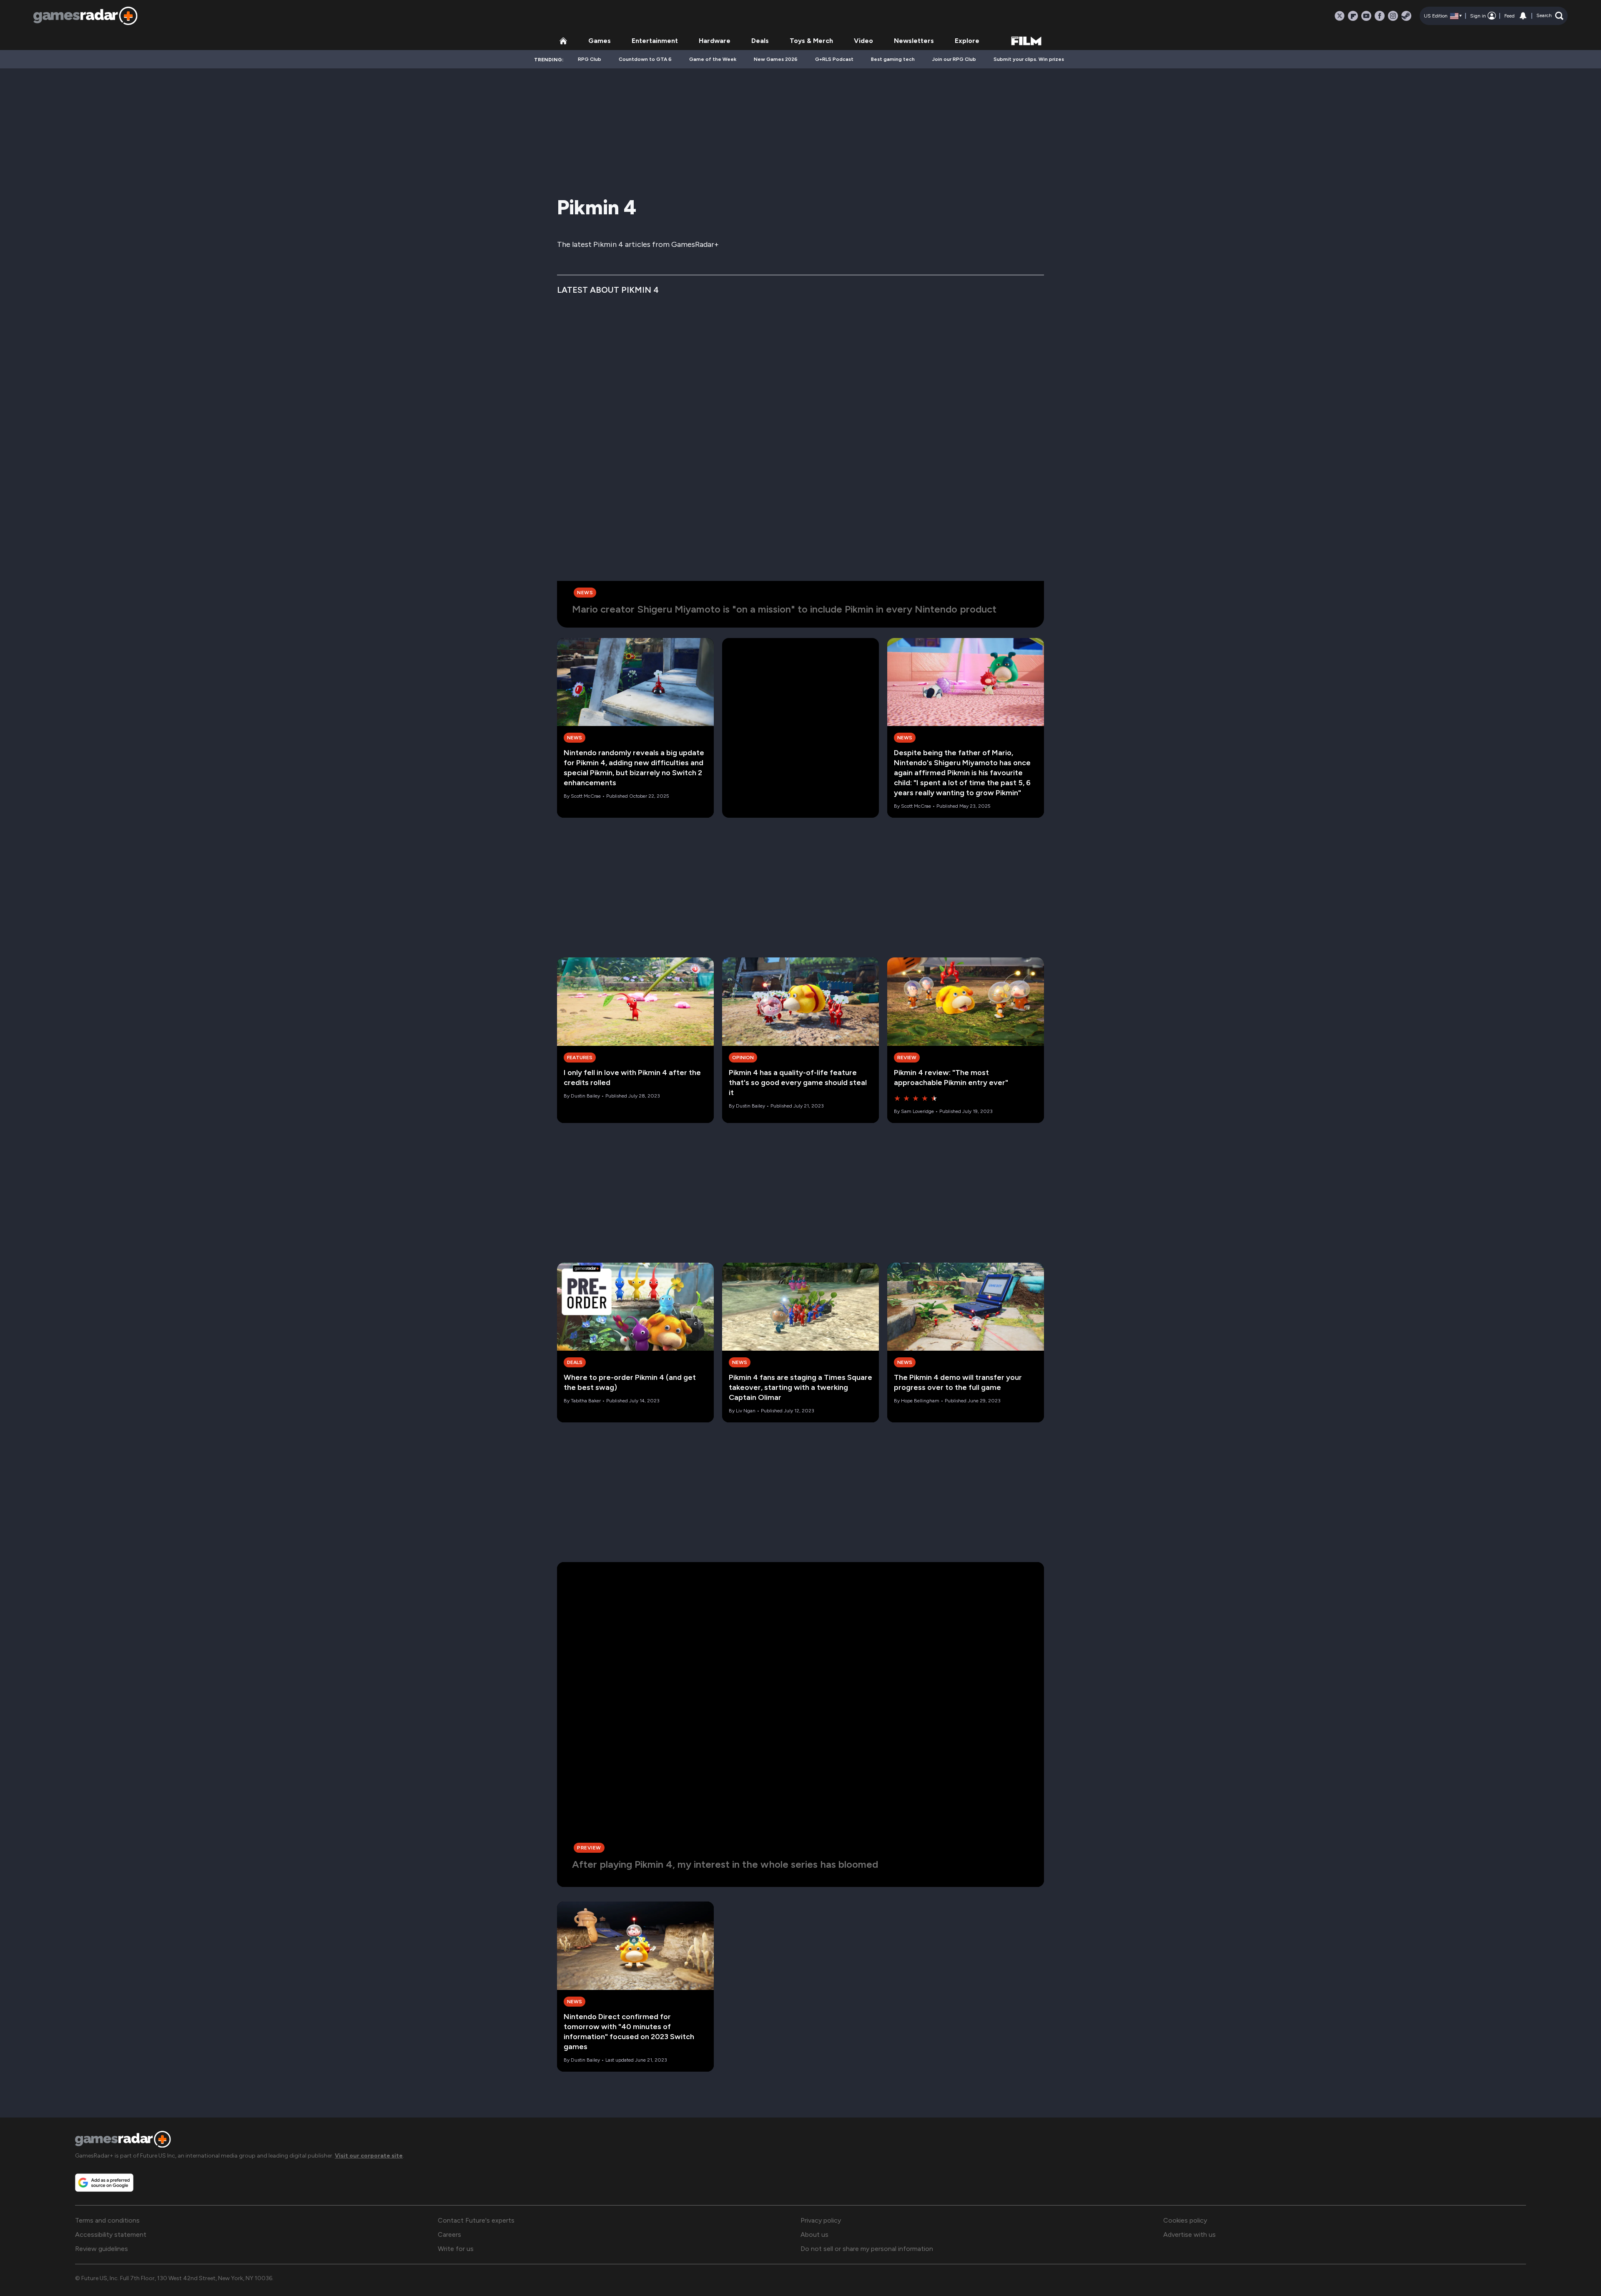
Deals (760, 41)
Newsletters (914, 41)
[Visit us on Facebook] (1380, 16)
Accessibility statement (111, 2234)
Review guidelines (102, 2249)
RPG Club (590, 59)
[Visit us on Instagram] (1393, 16)
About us (814, 2234)
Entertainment (655, 41)
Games (600, 41)
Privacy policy (821, 2220)
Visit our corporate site (369, 2156)
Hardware (715, 41)
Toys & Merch (811, 41)
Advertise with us (1189, 2234)
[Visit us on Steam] (1406, 16)
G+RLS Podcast (834, 59)
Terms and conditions (107, 2220)
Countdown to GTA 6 (645, 59)
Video (863, 41)
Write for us (456, 2249)
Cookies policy (1185, 2220)
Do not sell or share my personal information (867, 2249)
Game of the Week (713, 59)
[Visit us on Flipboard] (1353, 16)
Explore (967, 41)
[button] (1550, 16)
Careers (449, 2234)
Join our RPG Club (954, 59)
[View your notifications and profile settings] (1523, 16)
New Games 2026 (776, 59)
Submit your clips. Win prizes (1029, 59)
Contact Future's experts (476, 2220)
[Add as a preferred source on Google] (104, 2183)
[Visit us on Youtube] (1366, 16)
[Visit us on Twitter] (1340, 16)
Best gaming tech (893, 59)
